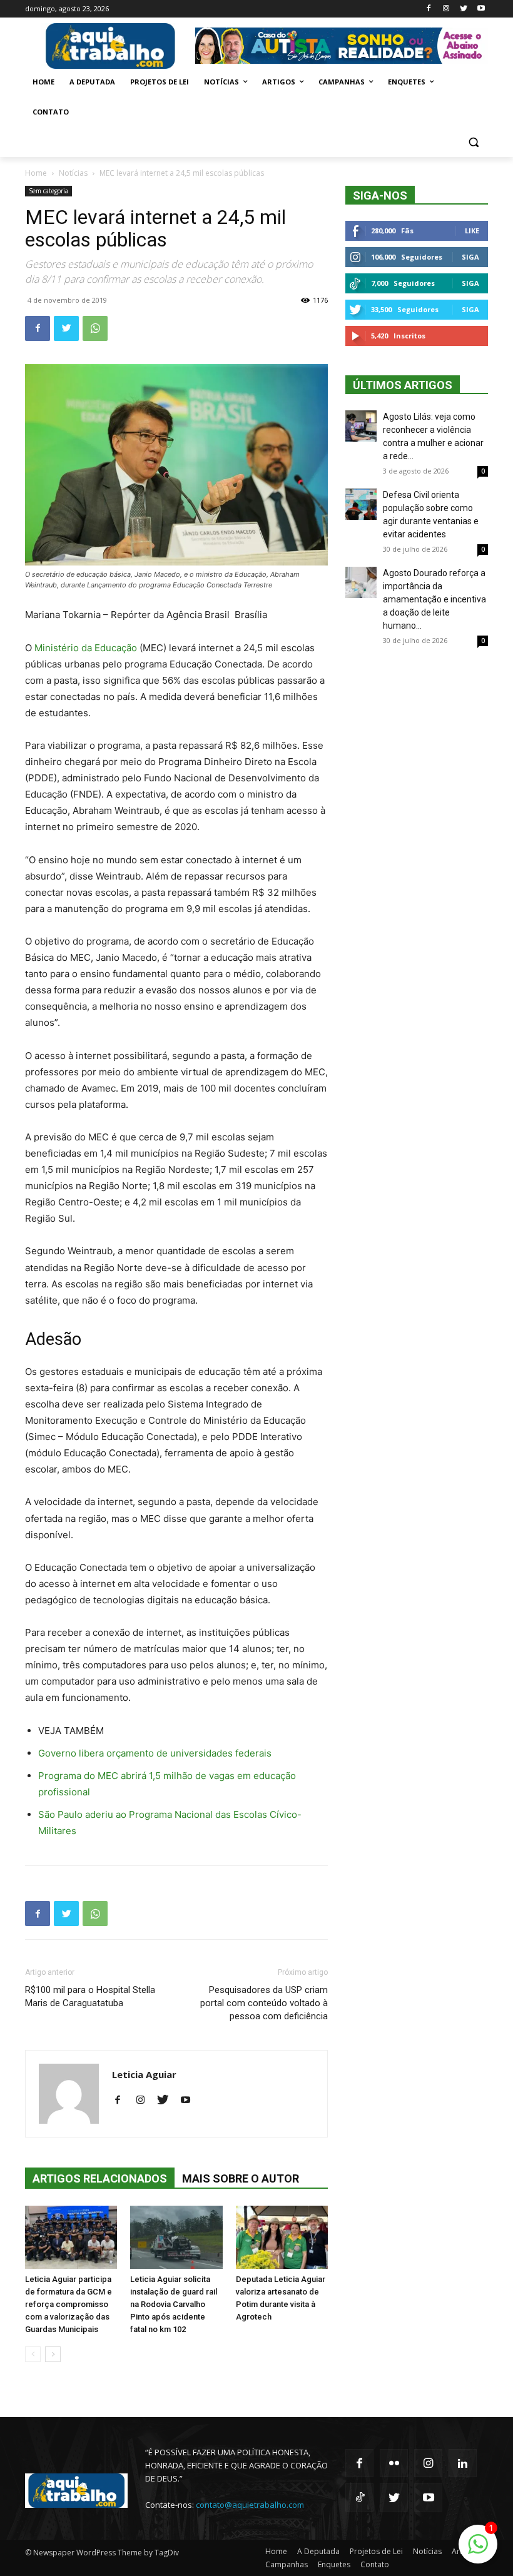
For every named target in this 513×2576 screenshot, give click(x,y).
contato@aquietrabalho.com (250, 2505)
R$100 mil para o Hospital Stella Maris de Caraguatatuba (90, 1996)
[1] (478, 2551)
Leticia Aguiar (144, 2074)
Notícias (73, 173)
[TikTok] (359, 2497)
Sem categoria (48, 191)
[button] (473, 142)
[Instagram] (446, 9)
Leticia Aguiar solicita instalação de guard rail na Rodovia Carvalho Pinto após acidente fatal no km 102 (174, 2304)
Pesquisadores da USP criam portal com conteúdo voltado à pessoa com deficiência (264, 2003)
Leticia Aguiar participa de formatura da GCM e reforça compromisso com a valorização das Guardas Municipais (69, 2304)
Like (472, 231)
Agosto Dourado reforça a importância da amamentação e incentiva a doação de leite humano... (434, 599)
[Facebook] (429, 9)
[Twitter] (463, 9)
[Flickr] (394, 2463)
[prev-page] (33, 2354)
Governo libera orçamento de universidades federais (155, 1753)
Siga (470, 257)
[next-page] (53, 2354)
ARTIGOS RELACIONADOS (100, 2178)
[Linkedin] (463, 2463)
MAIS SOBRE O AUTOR (241, 2178)
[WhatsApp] (95, 328)
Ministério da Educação (86, 648)
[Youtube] (481, 9)
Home (36, 173)
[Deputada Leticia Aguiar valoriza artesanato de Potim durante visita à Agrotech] (282, 2237)
